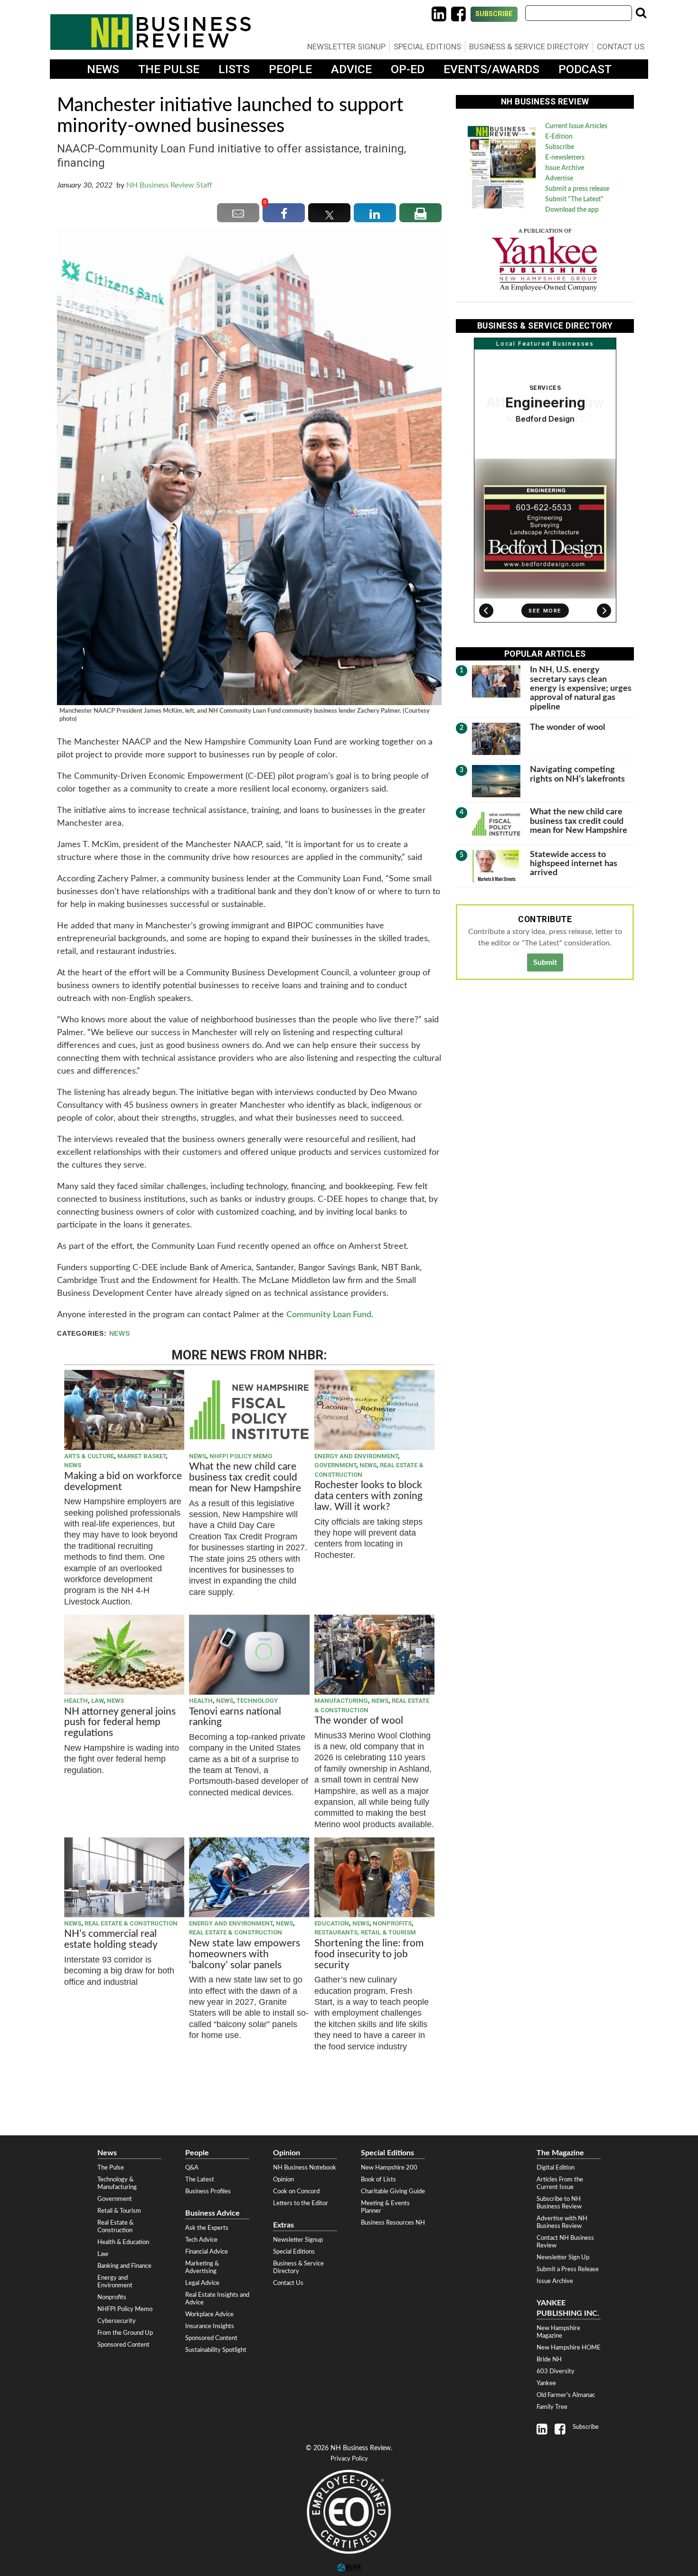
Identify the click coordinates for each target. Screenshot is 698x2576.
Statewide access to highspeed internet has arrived (574, 864)
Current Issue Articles (576, 126)
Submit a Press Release (568, 2269)
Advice (351, 69)
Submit (545, 962)
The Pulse (169, 69)
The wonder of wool (359, 1721)
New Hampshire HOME (569, 2348)
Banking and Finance (124, 2266)
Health (76, 1701)
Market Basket (141, 1456)
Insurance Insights (210, 2326)
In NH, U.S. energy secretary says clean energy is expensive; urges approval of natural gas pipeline (581, 688)
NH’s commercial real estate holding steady (111, 1939)
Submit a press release (577, 189)
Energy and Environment (356, 1456)
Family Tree (552, 2407)
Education (332, 1923)
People (290, 69)
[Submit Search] (641, 13)
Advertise (559, 179)
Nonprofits (392, 1923)
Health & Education (123, 2242)
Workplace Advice (209, 2314)
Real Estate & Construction (131, 1923)
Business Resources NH (393, 2223)
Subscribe (494, 14)
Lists (234, 69)
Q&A (192, 2168)
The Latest (200, 2180)
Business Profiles (208, 2191)
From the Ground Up (125, 2333)
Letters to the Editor (301, 2203)
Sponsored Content (123, 2345)
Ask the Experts (207, 2228)
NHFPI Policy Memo (241, 1456)
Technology (257, 1701)
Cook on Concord (296, 2191)
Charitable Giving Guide (393, 2191)
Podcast (585, 69)
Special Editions (427, 47)
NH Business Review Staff (169, 185)
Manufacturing (341, 1701)
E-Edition (559, 137)
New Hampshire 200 (389, 2168)
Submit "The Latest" (574, 199)
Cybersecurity (117, 2321)
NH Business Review (151, 32)
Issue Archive (565, 168)
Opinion (283, 2180)
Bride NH (549, 2359)
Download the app (572, 210)
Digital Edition (556, 2168)
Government (335, 1465)
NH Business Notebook (305, 2168)
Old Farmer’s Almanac (566, 2395)
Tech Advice (201, 2240)
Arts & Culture (89, 1456)
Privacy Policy (349, 2459)
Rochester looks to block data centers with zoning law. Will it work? (368, 1496)
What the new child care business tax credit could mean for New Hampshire (245, 1477)
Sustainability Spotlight (216, 2350)
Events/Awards (491, 69)
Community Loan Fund (329, 1315)
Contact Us (621, 47)
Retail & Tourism (119, 2211)
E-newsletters (565, 158)
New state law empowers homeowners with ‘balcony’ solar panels (245, 1954)
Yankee (546, 2383)
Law (97, 1701)
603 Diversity (556, 2371)
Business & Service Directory (529, 47)
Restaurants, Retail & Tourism (365, 1932)
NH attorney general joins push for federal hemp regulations (120, 1722)
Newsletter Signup (346, 47)
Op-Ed (408, 69)
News (103, 69)
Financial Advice (207, 2252)
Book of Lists (378, 2180)
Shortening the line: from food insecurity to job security (369, 1954)
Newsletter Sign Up (563, 2257)
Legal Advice (202, 2283)
